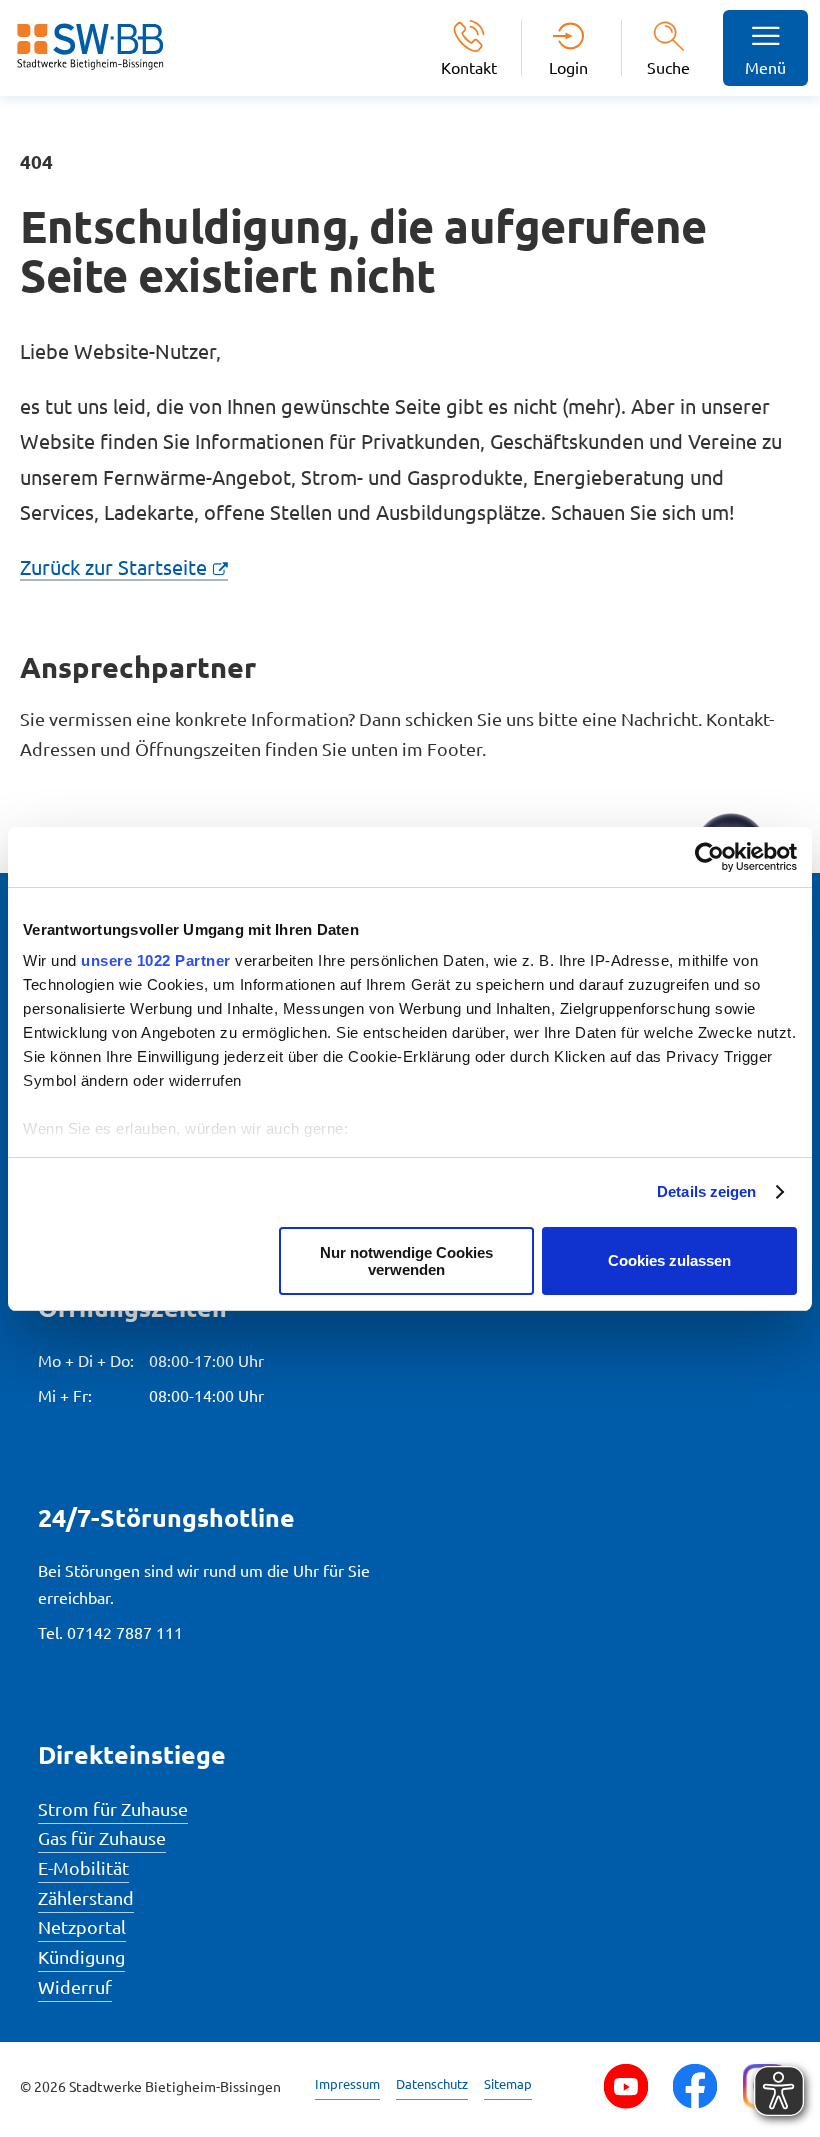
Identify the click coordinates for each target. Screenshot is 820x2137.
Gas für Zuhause (102, 1837)
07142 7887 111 (125, 1632)
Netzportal (82, 1926)
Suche (668, 67)
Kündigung (81, 1956)
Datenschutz (432, 2083)
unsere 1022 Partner (156, 960)
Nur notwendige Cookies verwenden (406, 1261)
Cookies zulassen (669, 1260)
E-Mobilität (83, 1867)
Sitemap (508, 2083)
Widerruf (75, 1986)
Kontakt (469, 66)
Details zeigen (706, 1191)
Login (568, 66)
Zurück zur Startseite (113, 566)
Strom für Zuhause (113, 1808)
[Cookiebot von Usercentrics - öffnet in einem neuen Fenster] (709, 857)
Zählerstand (86, 1897)
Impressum (347, 2083)
